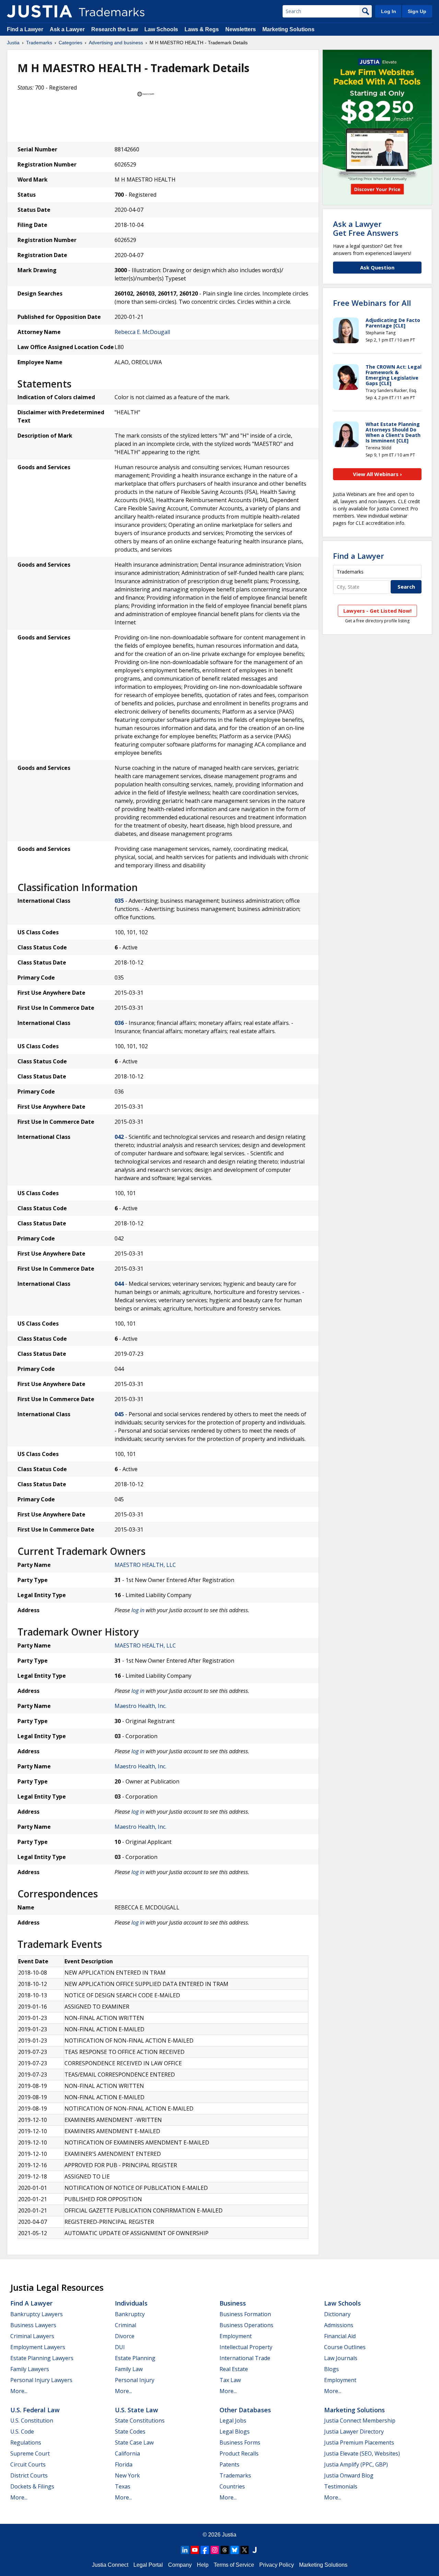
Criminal (126, 2325)
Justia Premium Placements (359, 2442)
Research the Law (115, 29)
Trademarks (39, 43)
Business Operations (246, 2325)
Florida (124, 2464)
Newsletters (241, 29)
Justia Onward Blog (349, 2475)
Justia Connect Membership (360, 2421)
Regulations (26, 2442)
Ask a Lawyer (67, 29)
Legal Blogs (235, 2431)
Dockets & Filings (32, 2486)
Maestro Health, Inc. (140, 1706)
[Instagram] (215, 2550)
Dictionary (337, 2314)
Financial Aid (340, 2336)
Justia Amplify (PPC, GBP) (356, 2464)
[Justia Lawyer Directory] (254, 2550)
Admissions (339, 2325)
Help (203, 2565)
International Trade (245, 2358)
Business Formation (245, 2314)
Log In (389, 11)
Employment (236, 2336)
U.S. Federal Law (35, 2410)
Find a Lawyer (25, 29)
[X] (245, 2550)
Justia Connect (110, 2565)
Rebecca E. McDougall (142, 332)
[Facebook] (205, 2550)
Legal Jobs (233, 2421)
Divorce (125, 2336)
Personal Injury (135, 2380)
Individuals (131, 2303)
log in (138, 1610)
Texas (123, 2486)
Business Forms (240, 2442)
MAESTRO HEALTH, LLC (145, 1565)
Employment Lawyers (38, 2347)
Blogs (331, 2369)
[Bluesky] (235, 2550)
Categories (70, 43)
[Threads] (225, 2550)
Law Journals (341, 2358)
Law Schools (161, 29)
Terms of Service (234, 2565)
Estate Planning (135, 2358)
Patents (229, 2464)
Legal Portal (148, 2565)
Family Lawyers (30, 2369)
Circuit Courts (28, 2464)
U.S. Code (22, 2431)
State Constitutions (140, 2421)
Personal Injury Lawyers (41, 2380)
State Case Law (134, 2442)
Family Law (129, 2369)
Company (180, 2565)
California (127, 2453)
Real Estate (234, 2369)
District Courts (29, 2475)
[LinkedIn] (185, 2550)
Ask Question (377, 267)
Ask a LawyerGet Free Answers (366, 228)
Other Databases (245, 2410)
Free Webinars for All (372, 303)
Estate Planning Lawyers (42, 2358)
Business (233, 2303)
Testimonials (341, 2486)
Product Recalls (239, 2453)
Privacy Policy (277, 2565)
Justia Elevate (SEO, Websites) (362, 2453)
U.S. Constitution (32, 2421)
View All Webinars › (377, 474)
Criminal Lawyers (32, 2336)
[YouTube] (195, 2550)
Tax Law (230, 2380)
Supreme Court (30, 2453)
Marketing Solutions (288, 29)
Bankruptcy (130, 2314)
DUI (120, 2347)
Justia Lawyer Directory (354, 2431)
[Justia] (39, 11)
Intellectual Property (246, 2347)
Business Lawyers (33, 2325)
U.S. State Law (137, 2410)
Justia (13, 43)
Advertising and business (116, 43)
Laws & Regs (202, 29)
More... (19, 2391)
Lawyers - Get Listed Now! (377, 611)
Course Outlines (345, 2347)
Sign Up (417, 11)
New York (127, 2475)
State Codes (130, 2431)
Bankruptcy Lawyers (37, 2314)
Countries (232, 2486)
